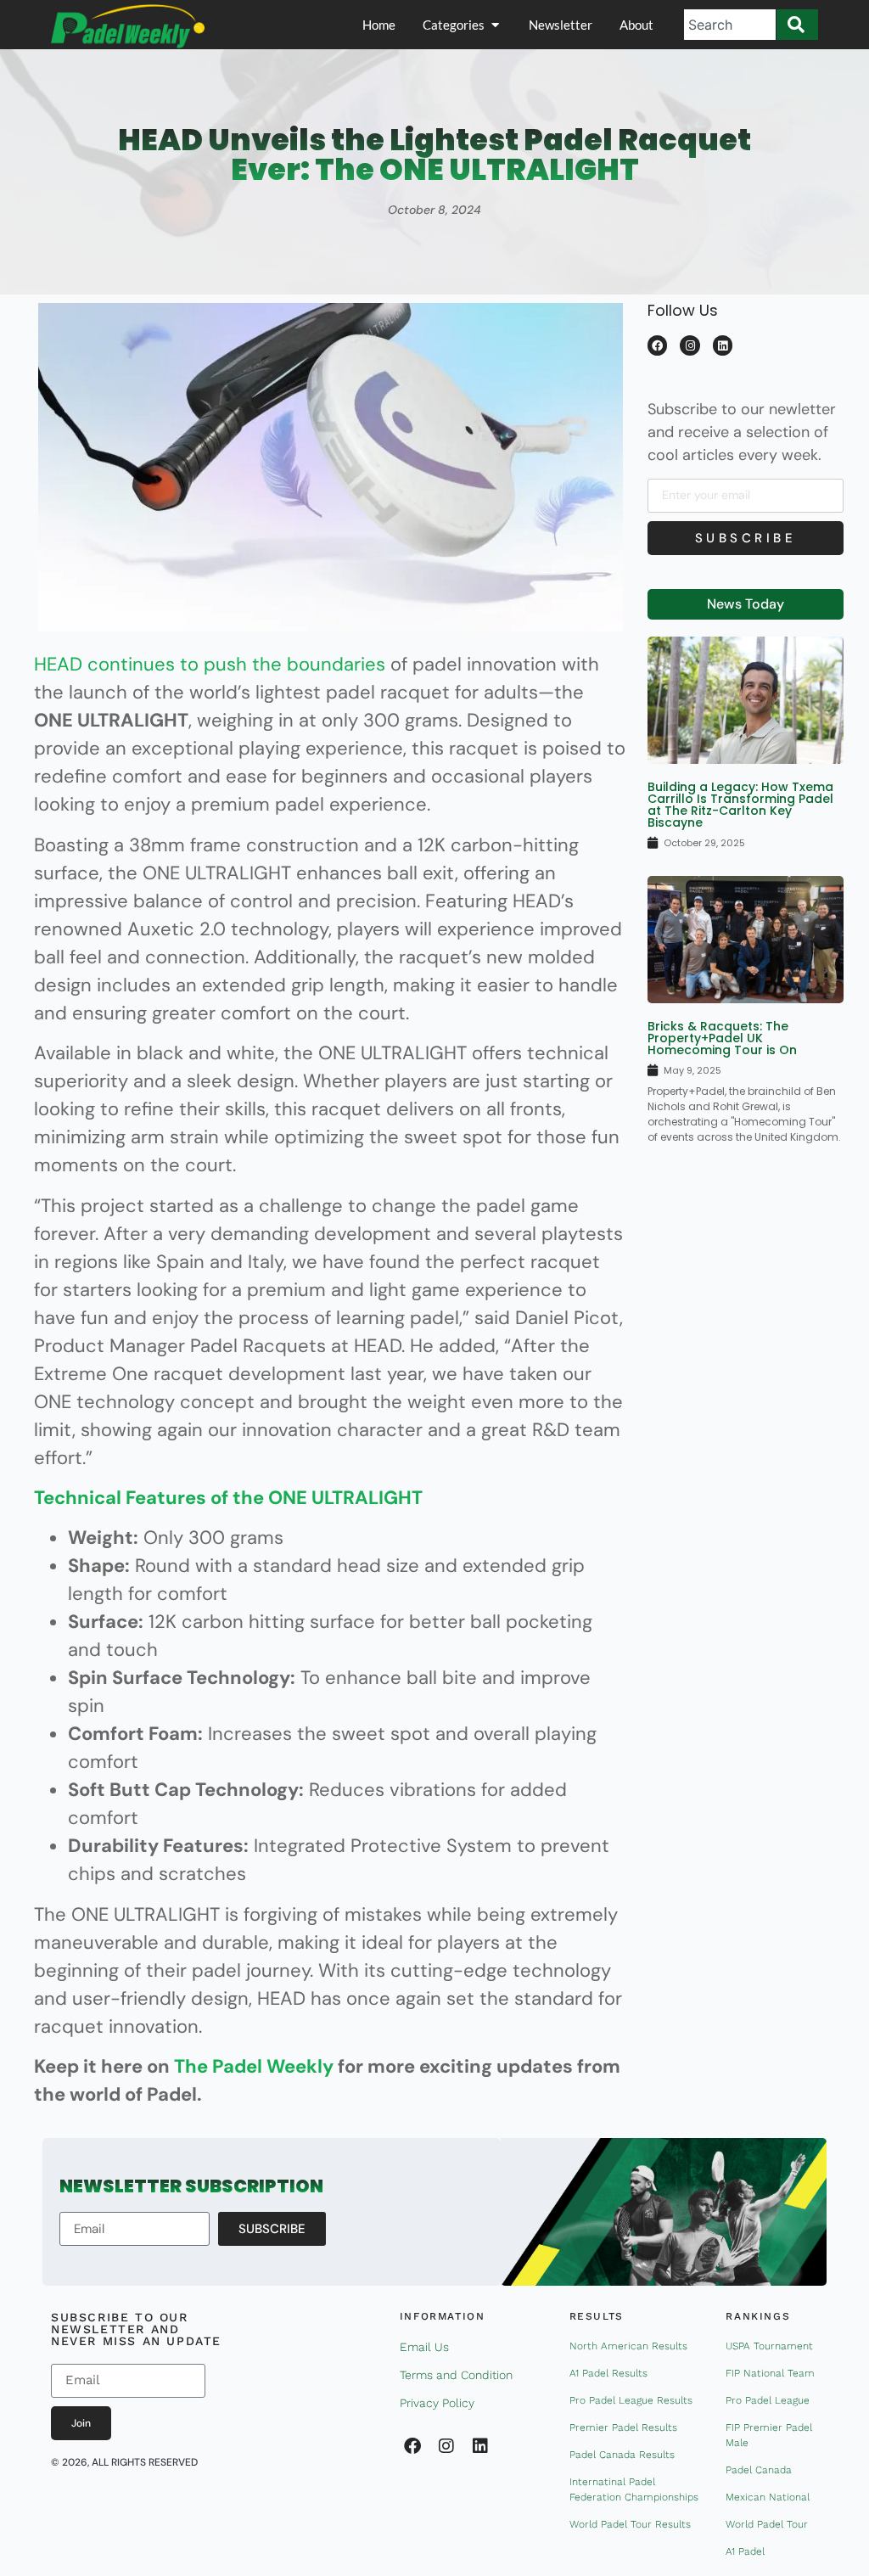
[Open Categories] (495, 25)
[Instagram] (690, 345)
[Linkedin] (723, 345)
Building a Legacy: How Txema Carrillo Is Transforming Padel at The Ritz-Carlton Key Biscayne (740, 805)
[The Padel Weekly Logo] (128, 26)
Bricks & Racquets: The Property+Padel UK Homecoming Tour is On (722, 1038)
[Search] (797, 25)
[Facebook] (657, 345)
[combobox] (730, 25)
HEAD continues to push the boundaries (210, 664)
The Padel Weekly (254, 2066)
